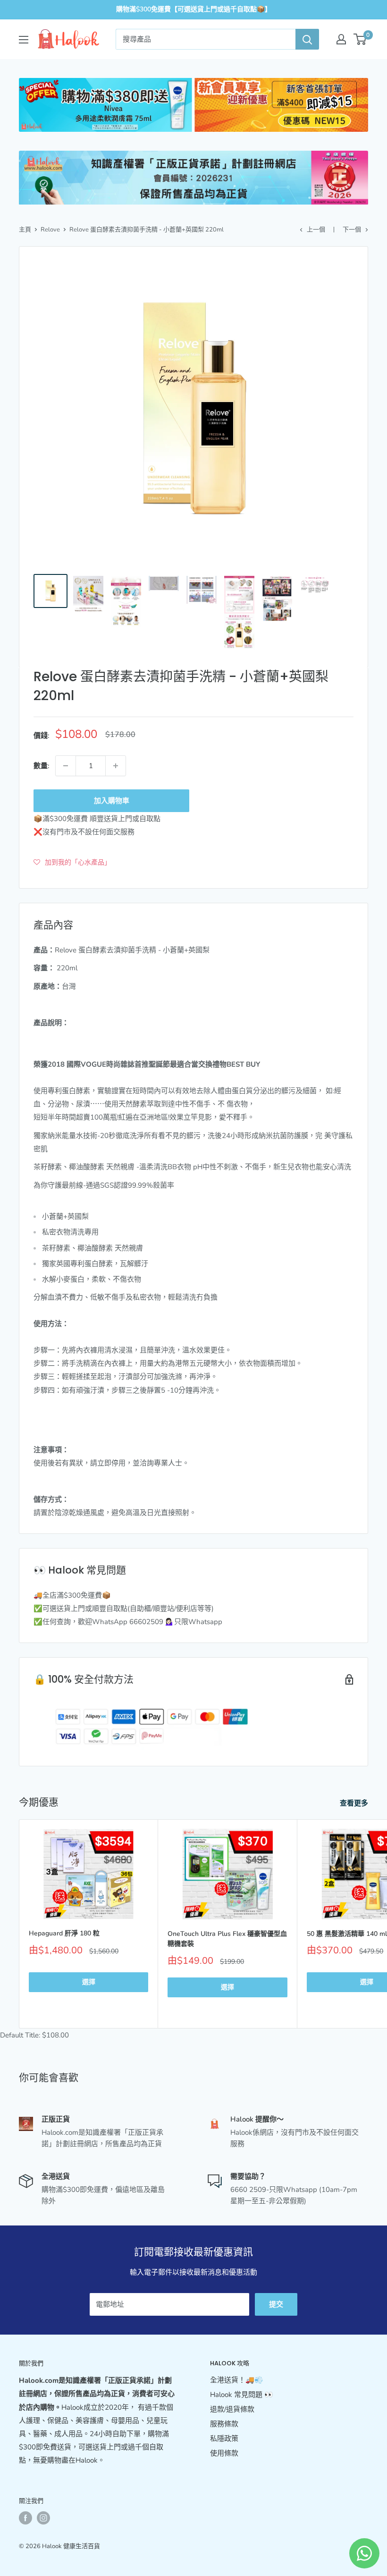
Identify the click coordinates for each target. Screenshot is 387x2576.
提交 (276, 2304)
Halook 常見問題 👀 (242, 2395)
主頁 (25, 230)
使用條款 (224, 2453)
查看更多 (355, 1803)
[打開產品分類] (24, 40)
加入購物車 (112, 801)
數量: (42, 766)
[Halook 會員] (341, 39)
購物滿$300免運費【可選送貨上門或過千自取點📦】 (194, 9)
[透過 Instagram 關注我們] (43, 2518)
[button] (72, 862)
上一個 (316, 230)
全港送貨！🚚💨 (237, 2380)
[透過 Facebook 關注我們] (25, 2518)
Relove (50, 230)
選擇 (89, 1982)
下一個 (352, 230)
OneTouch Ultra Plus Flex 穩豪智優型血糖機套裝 (227, 1939)
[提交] (307, 39)
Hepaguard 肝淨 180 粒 (64, 1933)
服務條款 (224, 2424)
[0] (360, 39)
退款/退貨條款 (232, 2409)
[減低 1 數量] (66, 766)
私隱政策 (224, 2439)
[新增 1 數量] (116, 766)
